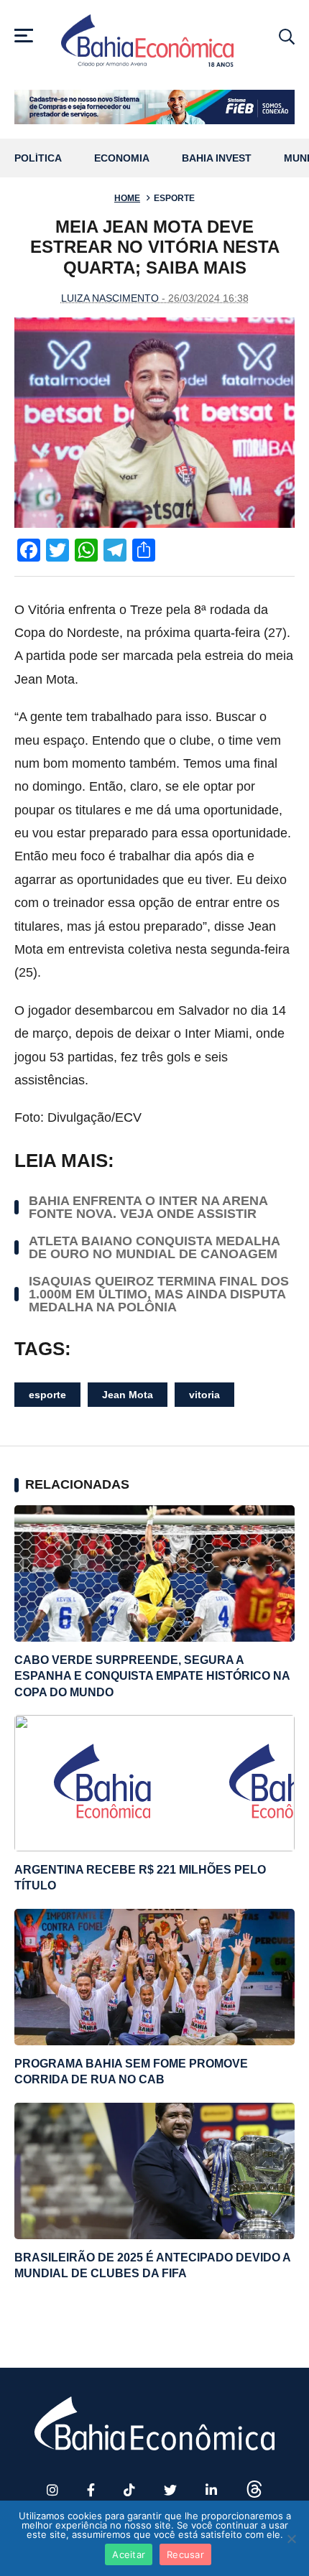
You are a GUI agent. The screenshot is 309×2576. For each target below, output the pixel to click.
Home (127, 198)
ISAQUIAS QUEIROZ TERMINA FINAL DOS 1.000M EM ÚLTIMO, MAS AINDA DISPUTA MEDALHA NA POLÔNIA (159, 1294)
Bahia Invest (217, 158)
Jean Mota (128, 1395)
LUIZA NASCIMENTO (110, 298)
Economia (122, 158)
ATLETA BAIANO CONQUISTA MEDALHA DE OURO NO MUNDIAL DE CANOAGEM (154, 1247)
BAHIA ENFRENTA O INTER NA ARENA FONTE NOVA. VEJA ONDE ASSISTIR (148, 1207)
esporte (47, 1395)
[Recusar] (291, 2539)
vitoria (204, 1395)
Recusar (185, 2554)
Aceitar (129, 2554)
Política (38, 158)
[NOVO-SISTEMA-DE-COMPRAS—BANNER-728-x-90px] (154, 107)
